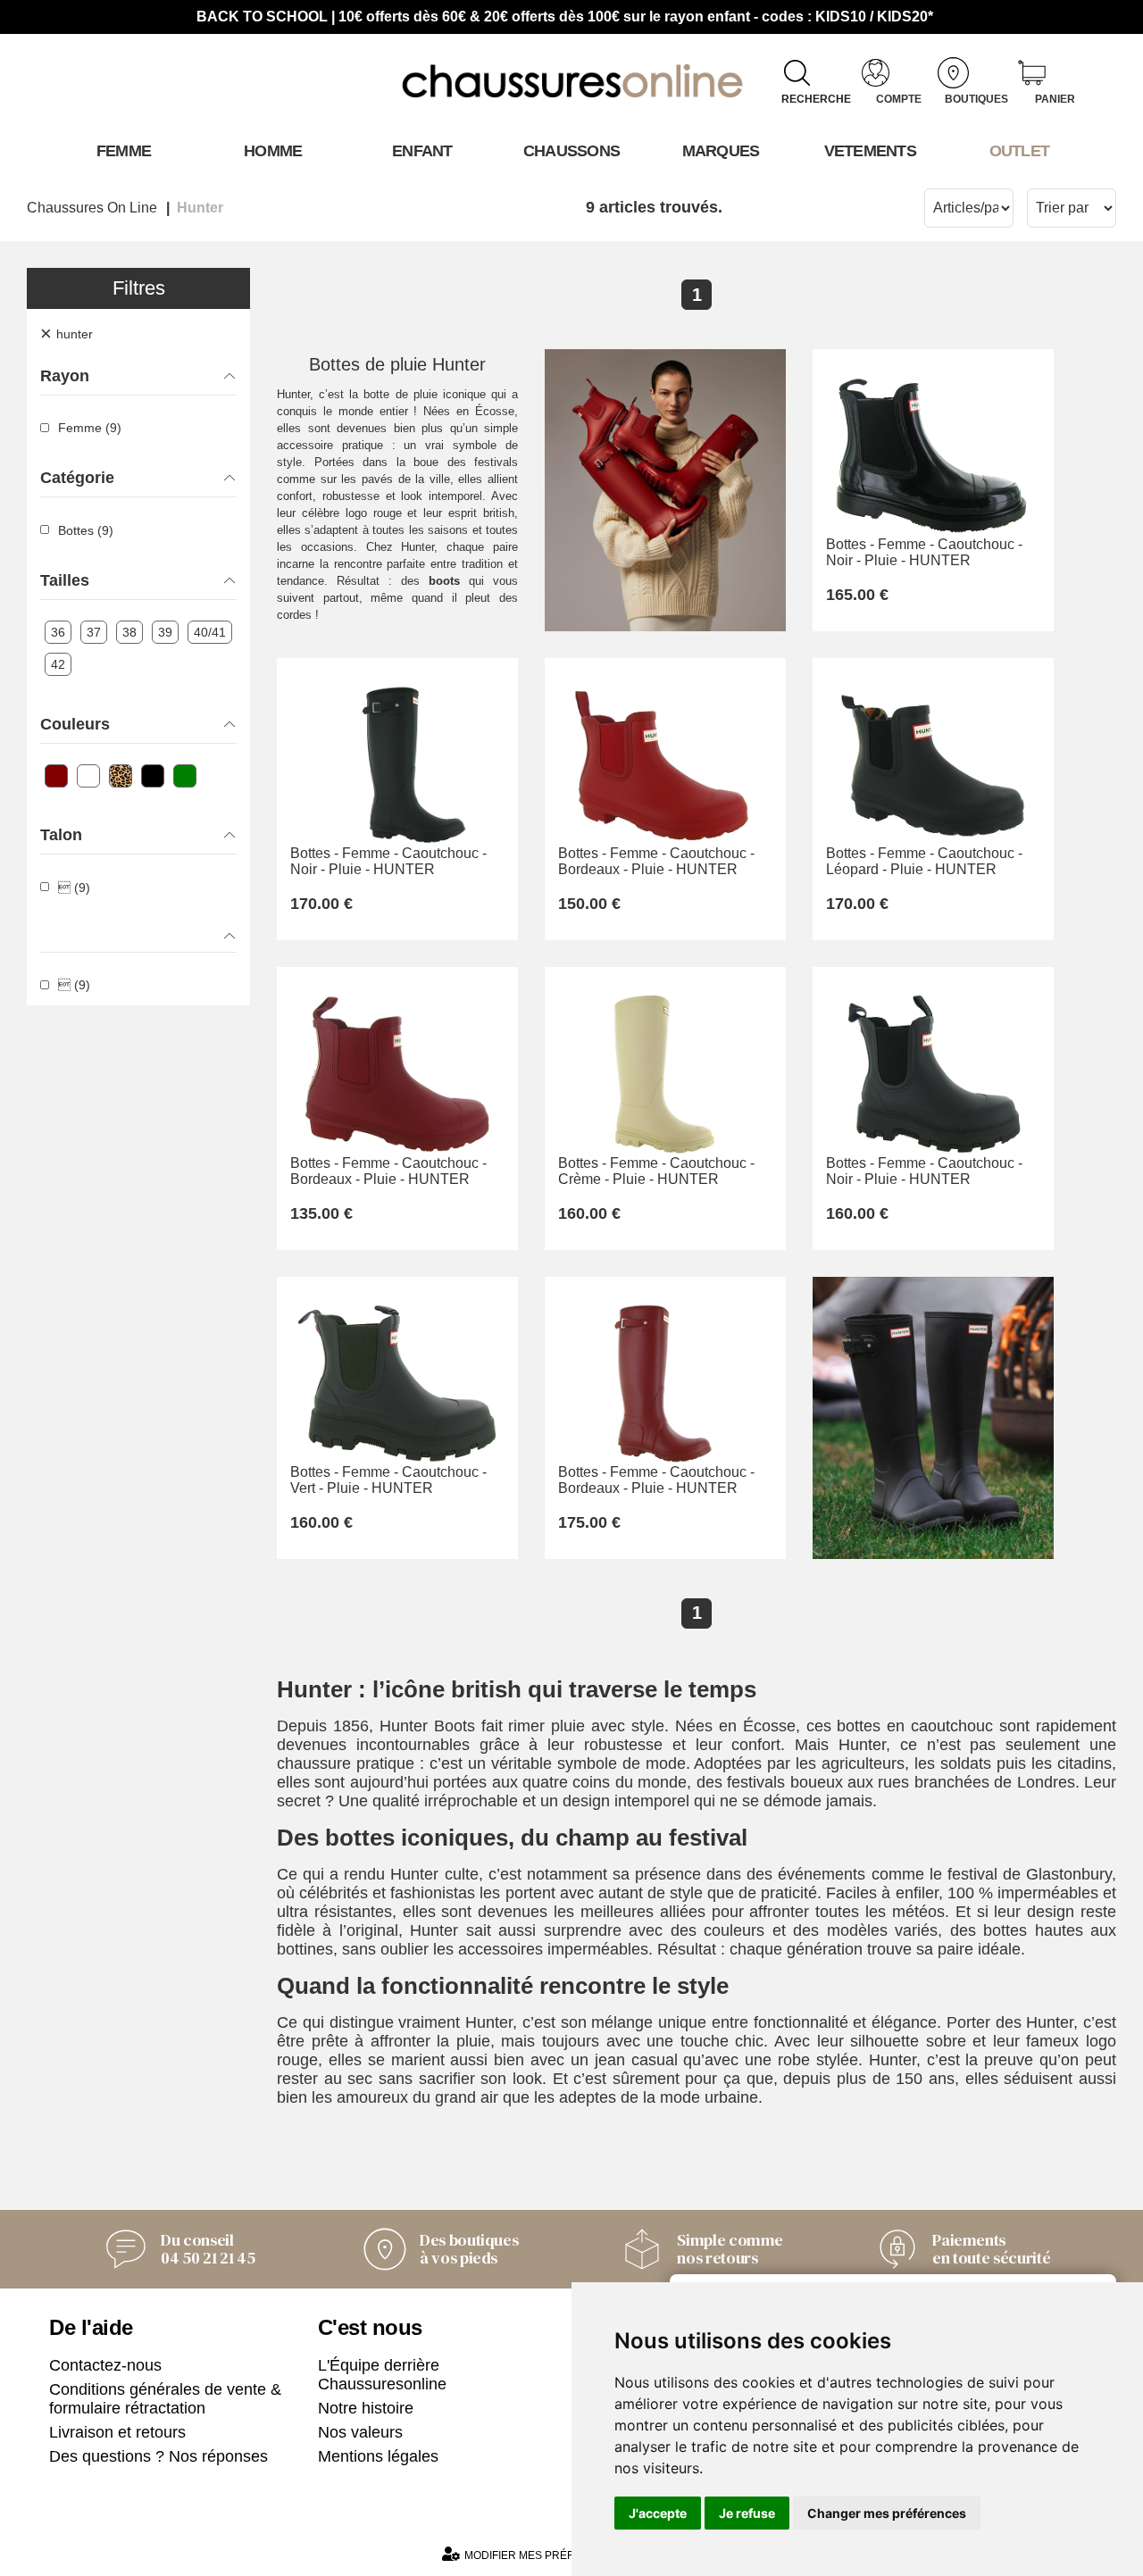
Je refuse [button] (747, 2513)
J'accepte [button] (658, 2513)
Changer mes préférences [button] (887, 2513)
